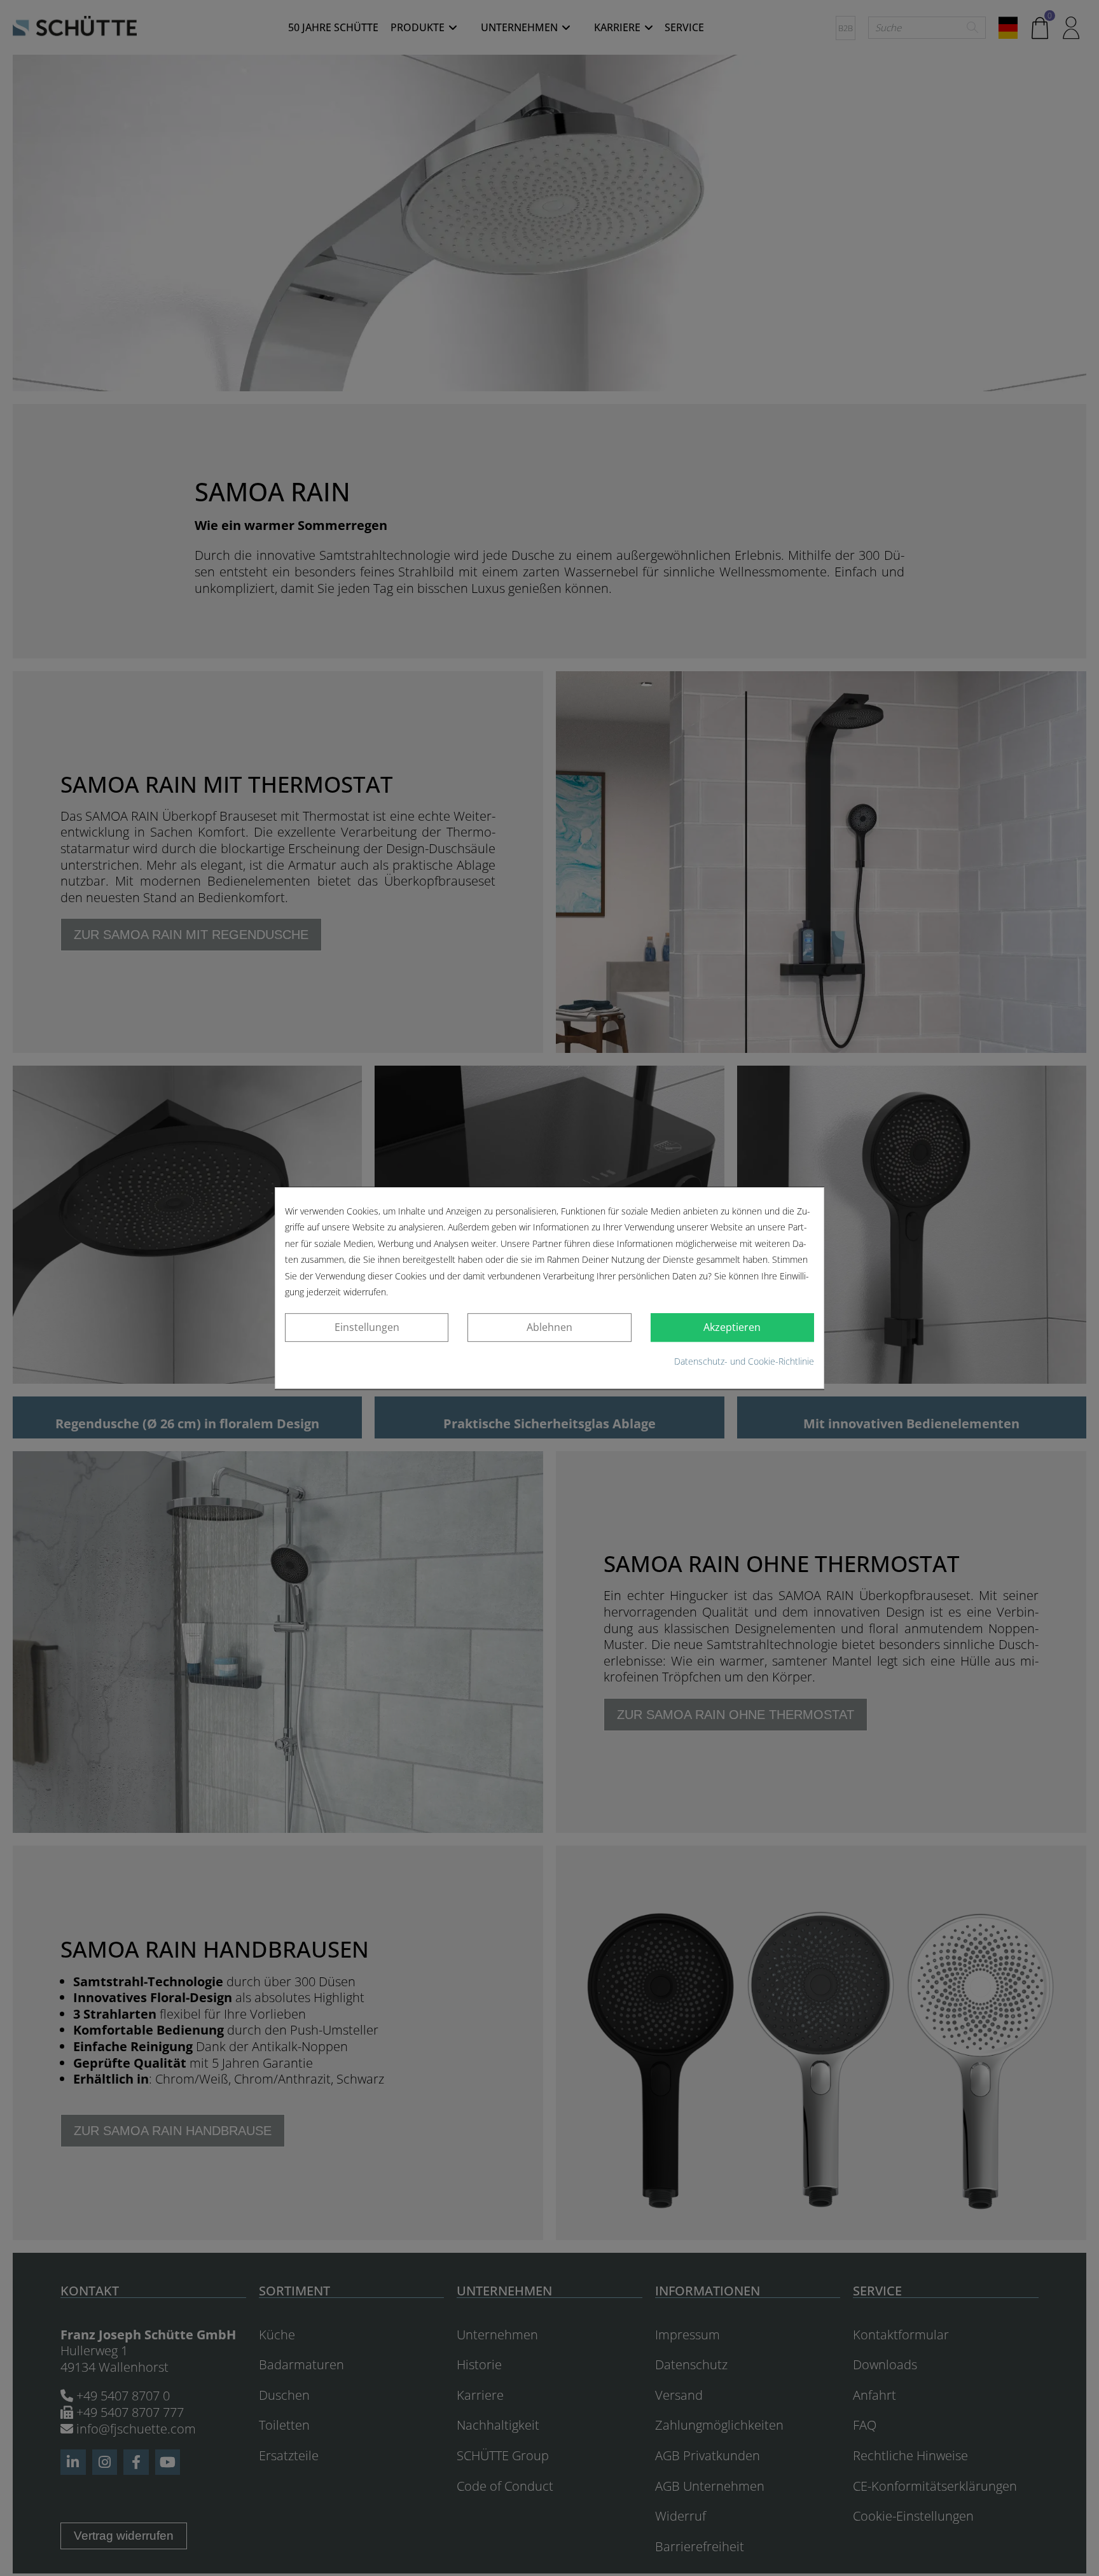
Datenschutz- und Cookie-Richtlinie (744, 1361)
